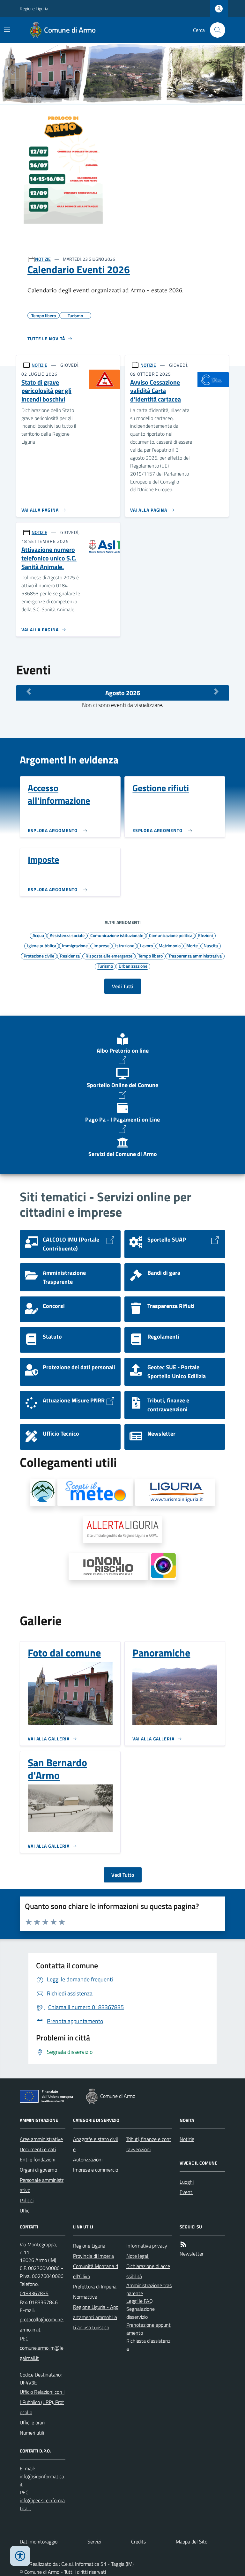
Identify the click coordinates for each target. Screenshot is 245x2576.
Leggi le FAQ (140, 2301)
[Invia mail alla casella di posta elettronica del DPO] (43, 2481)
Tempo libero (150, 956)
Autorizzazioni (88, 2159)
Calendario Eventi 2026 (79, 269)
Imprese (101, 945)
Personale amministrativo (42, 2185)
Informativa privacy (147, 2246)
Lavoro (146, 945)
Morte (192, 945)
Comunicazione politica (171, 935)
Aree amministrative (41, 2139)
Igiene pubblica (42, 945)
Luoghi (187, 2182)
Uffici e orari (32, 2422)
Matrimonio (170, 945)
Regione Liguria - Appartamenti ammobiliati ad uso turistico (96, 2317)
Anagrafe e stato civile (96, 2144)
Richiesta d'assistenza (148, 2345)
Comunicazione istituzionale (117, 935)
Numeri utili (32, 2433)
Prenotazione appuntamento (148, 2329)
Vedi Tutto (123, 1875)
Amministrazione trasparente (149, 2289)
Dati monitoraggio (39, 2542)
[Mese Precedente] (29, 691)
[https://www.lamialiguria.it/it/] (175, 1492)
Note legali (138, 2256)
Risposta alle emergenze (109, 956)
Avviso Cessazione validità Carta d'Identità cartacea (156, 391)
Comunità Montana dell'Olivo (96, 2271)
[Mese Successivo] (216, 691)
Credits (138, 2542)
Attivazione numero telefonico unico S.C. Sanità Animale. (49, 558)
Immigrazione (75, 945)
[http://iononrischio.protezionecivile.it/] (108, 1566)
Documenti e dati (38, 2149)
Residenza (70, 956)
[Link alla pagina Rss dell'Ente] (183, 2245)
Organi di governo (38, 2170)
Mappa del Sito (192, 2542)
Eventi (186, 2192)
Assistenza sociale (67, 935)
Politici (27, 2200)
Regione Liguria (34, 8)
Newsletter (192, 2254)
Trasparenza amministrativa (195, 956)
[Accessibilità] (20, 2556)
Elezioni (205, 935)
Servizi (94, 2542)
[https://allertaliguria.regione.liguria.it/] (122, 1529)
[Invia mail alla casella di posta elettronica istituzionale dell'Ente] (43, 2324)
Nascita (211, 945)
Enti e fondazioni (37, 2159)
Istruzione (125, 945)
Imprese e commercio (96, 2170)
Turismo (105, 966)
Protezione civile (39, 956)
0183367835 (34, 2293)
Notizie (187, 2139)
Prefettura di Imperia (95, 2287)
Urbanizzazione (133, 966)
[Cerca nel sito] (215, 30)
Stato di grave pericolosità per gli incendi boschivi (46, 391)
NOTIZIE (43, 259)
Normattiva (85, 2297)
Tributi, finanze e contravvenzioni (149, 2144)
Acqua (38, 935)
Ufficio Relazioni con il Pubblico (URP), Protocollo (42, 2402)
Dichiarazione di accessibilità (148, 2271)
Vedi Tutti (123, 986)
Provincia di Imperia (93, 2256)
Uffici (25, 2211)
